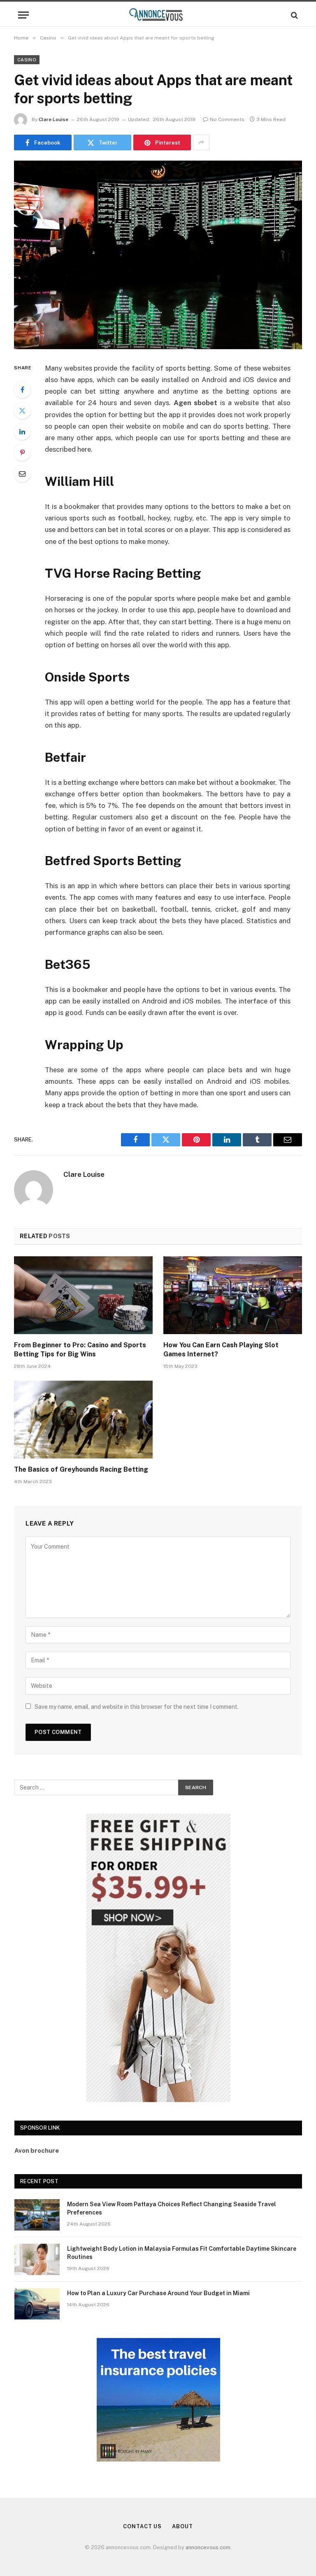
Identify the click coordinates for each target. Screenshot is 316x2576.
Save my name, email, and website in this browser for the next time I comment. (137, 1707)
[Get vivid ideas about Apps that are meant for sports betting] (158, 255)
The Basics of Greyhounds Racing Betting (81, 1469)
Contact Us (142, 2526)
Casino (27, 60)
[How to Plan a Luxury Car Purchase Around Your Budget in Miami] (37, 2304)
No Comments (227, 119)
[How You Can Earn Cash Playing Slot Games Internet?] (233, 1295)
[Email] (22, 474)
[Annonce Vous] (158, 15)
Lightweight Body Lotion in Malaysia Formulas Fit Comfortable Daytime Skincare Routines (182, 2253)
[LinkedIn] (22, 432)
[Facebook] (22, 390)
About (182, 2526)
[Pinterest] (22, 453)
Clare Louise (53, 119)
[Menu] (23, 15)
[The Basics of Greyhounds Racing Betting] (83, 1420)
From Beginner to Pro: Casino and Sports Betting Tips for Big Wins (80, 1350)
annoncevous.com (208, 2547)
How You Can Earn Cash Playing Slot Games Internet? (221, 1350)
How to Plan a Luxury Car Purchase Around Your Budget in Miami (158, 2293)
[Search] (294, 15)
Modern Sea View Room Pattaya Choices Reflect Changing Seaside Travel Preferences (172, 2208)
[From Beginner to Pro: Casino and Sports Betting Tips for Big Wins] (83, 1295)
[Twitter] (22, 411)
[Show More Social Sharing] (201, 142)
